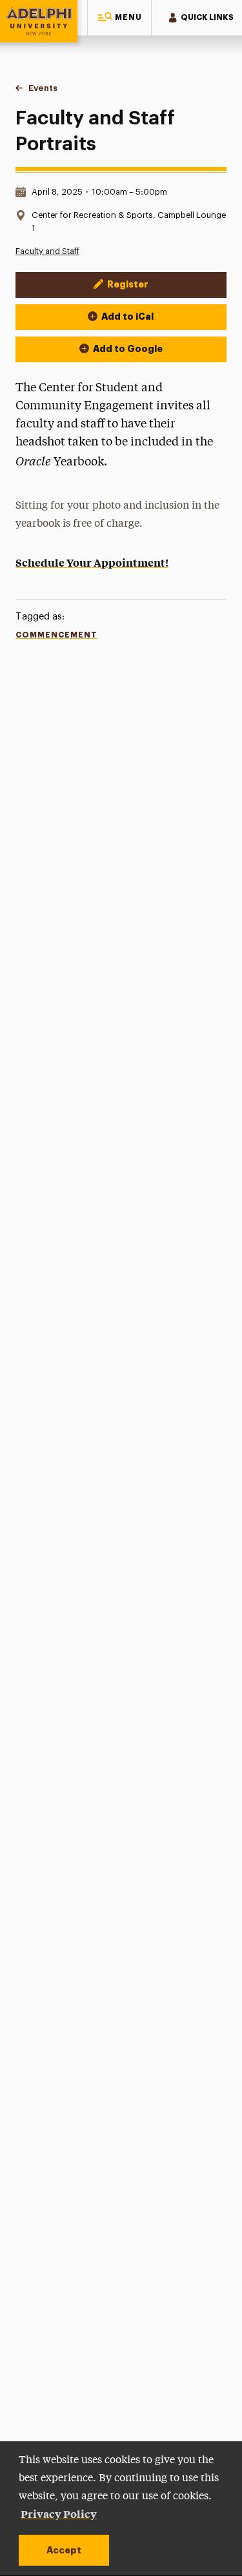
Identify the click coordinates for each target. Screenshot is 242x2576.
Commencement (56, 635)
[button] (119, 18)
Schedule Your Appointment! (92, 562)
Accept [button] (64, 2550)
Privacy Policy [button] (59, 2513)
